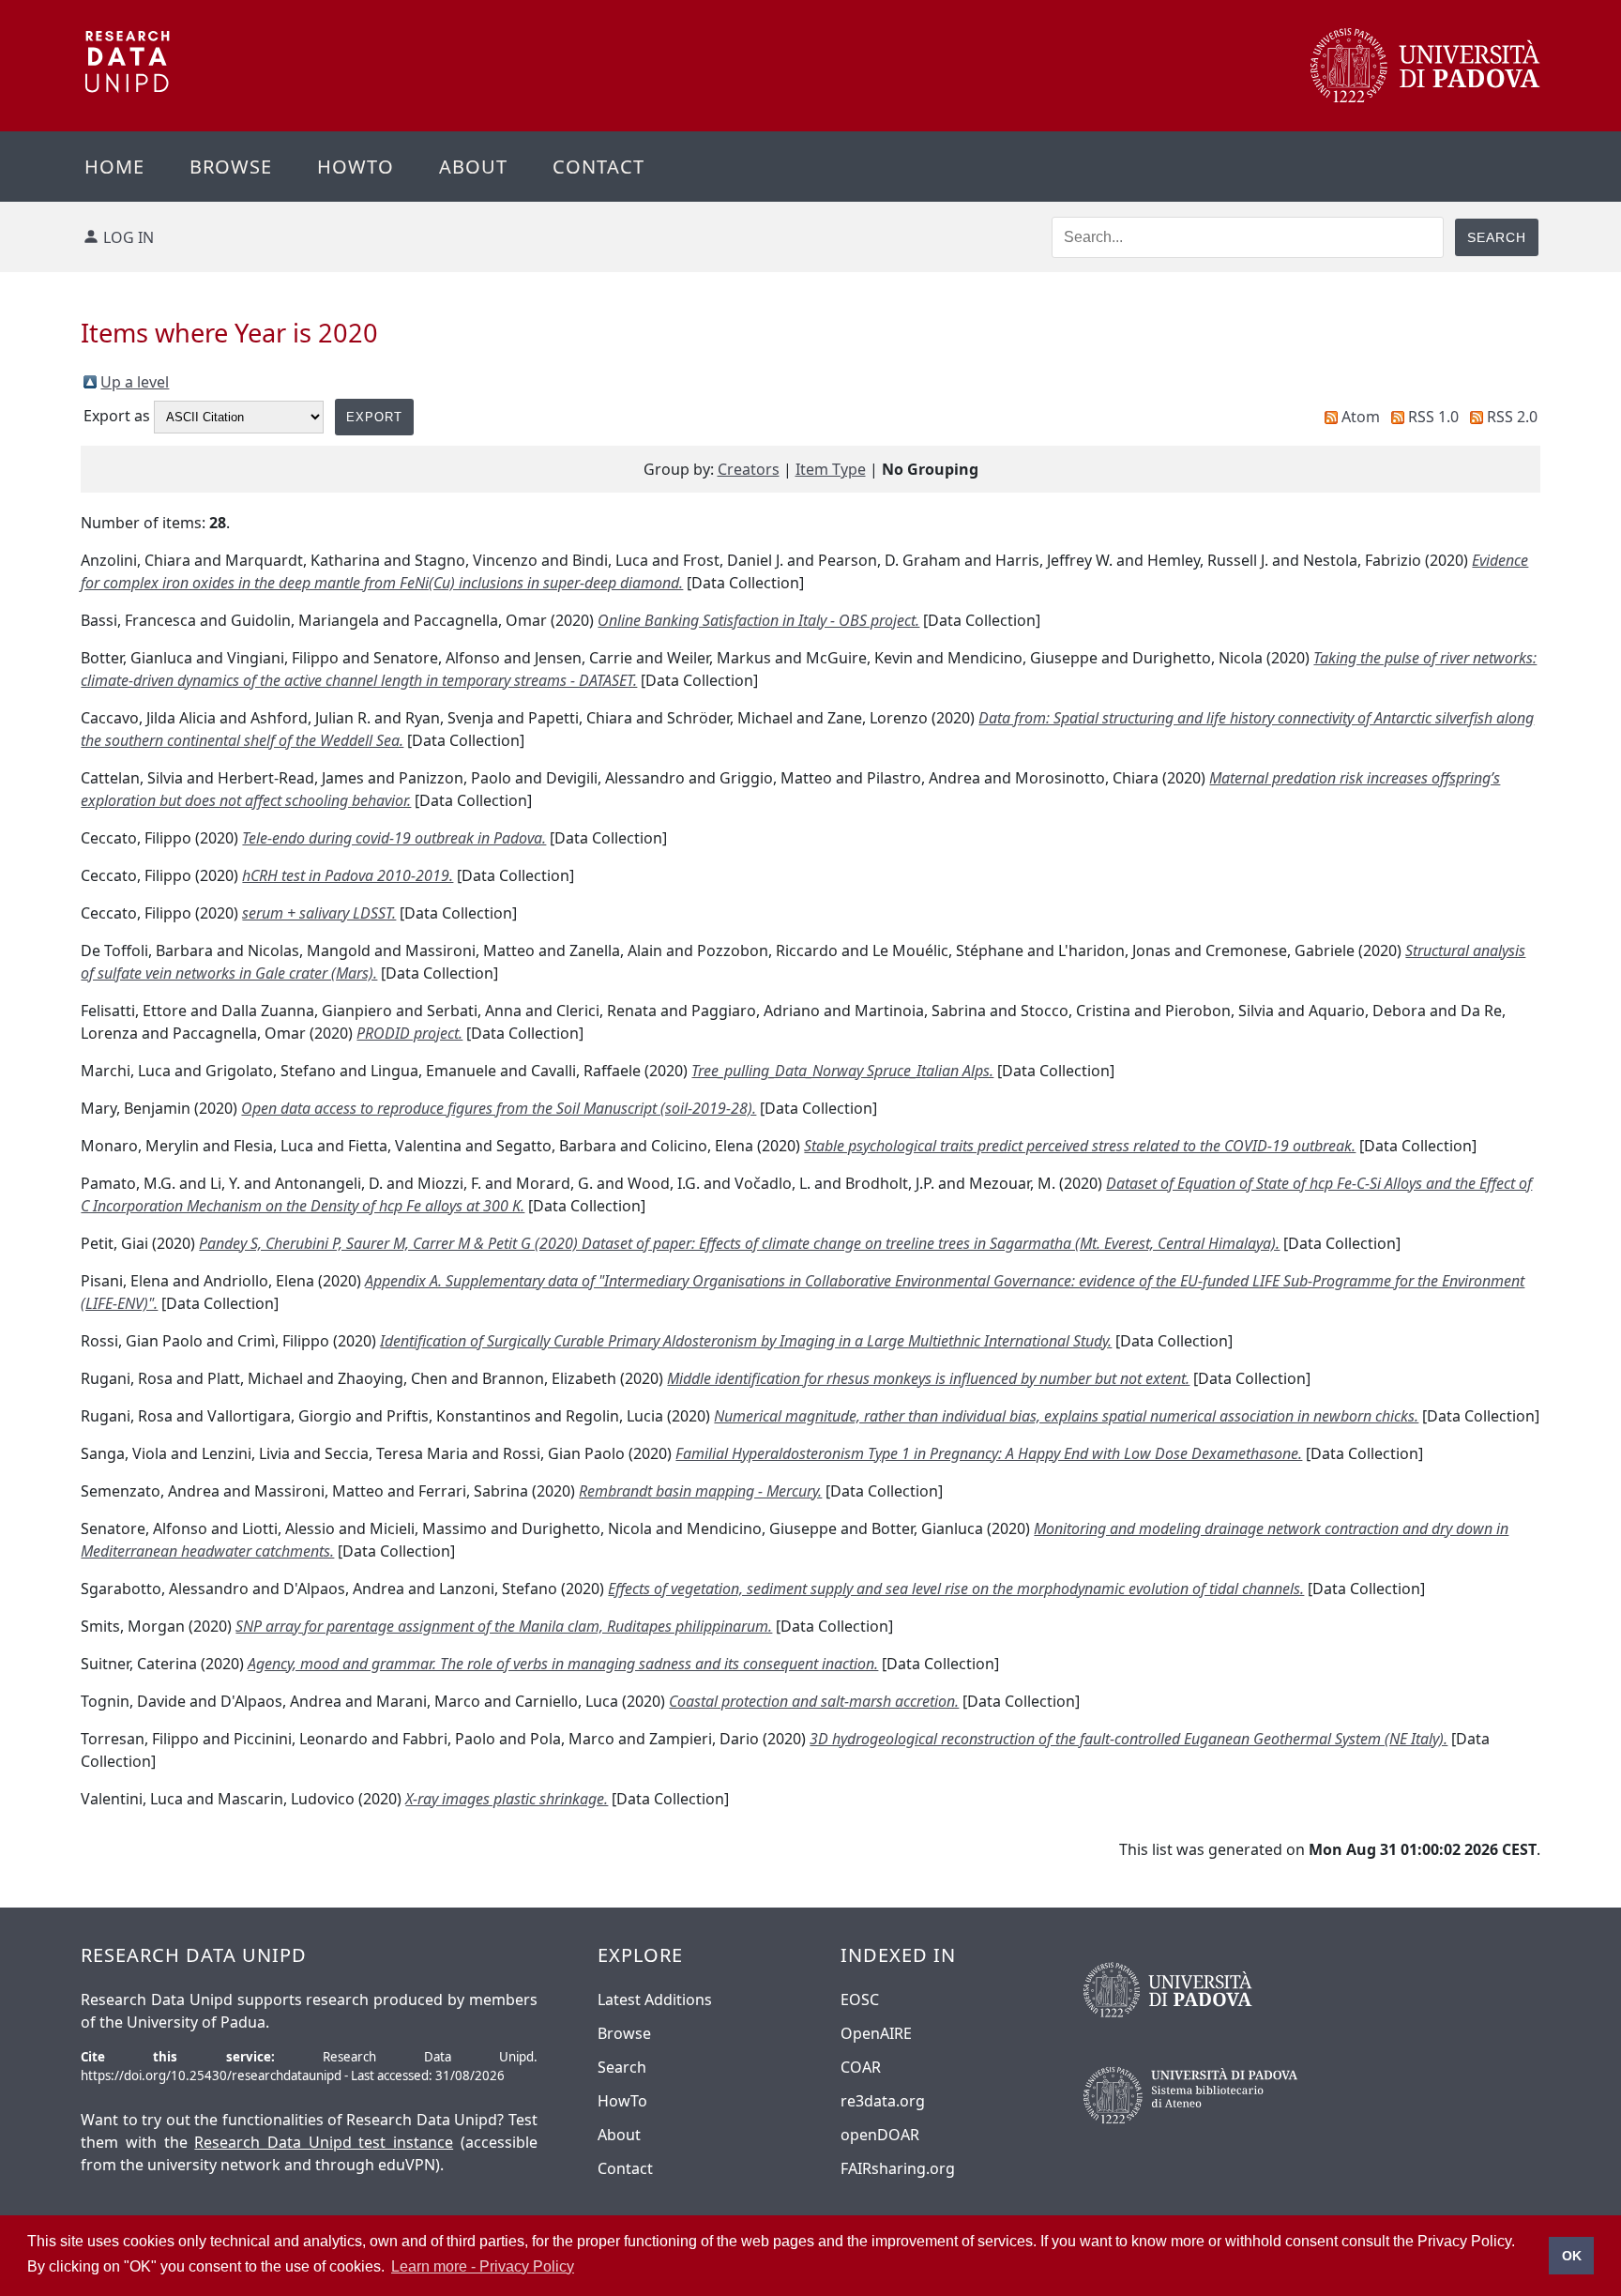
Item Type (831, 469)
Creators (749, 469)
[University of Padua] (1425, 98)
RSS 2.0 (1512, 417)
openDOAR (880, 2135)
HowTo (622, 2101)
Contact (598, 167)
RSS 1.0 (1433, 417)
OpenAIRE (876, 2033)
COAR (861, 2067)
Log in (129, 237)
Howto (356, 167)
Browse (231, 167)
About (473, 167)
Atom (1361, 417)
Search (622, 2067)
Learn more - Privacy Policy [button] (483, 2266)
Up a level (135, 382)
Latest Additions (655, 1999)
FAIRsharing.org (898, 2168)
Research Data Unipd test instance (324, 2142)
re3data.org (883, 2101)
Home (114, 167)
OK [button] (1572, 2256)
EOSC (860, 1999)
